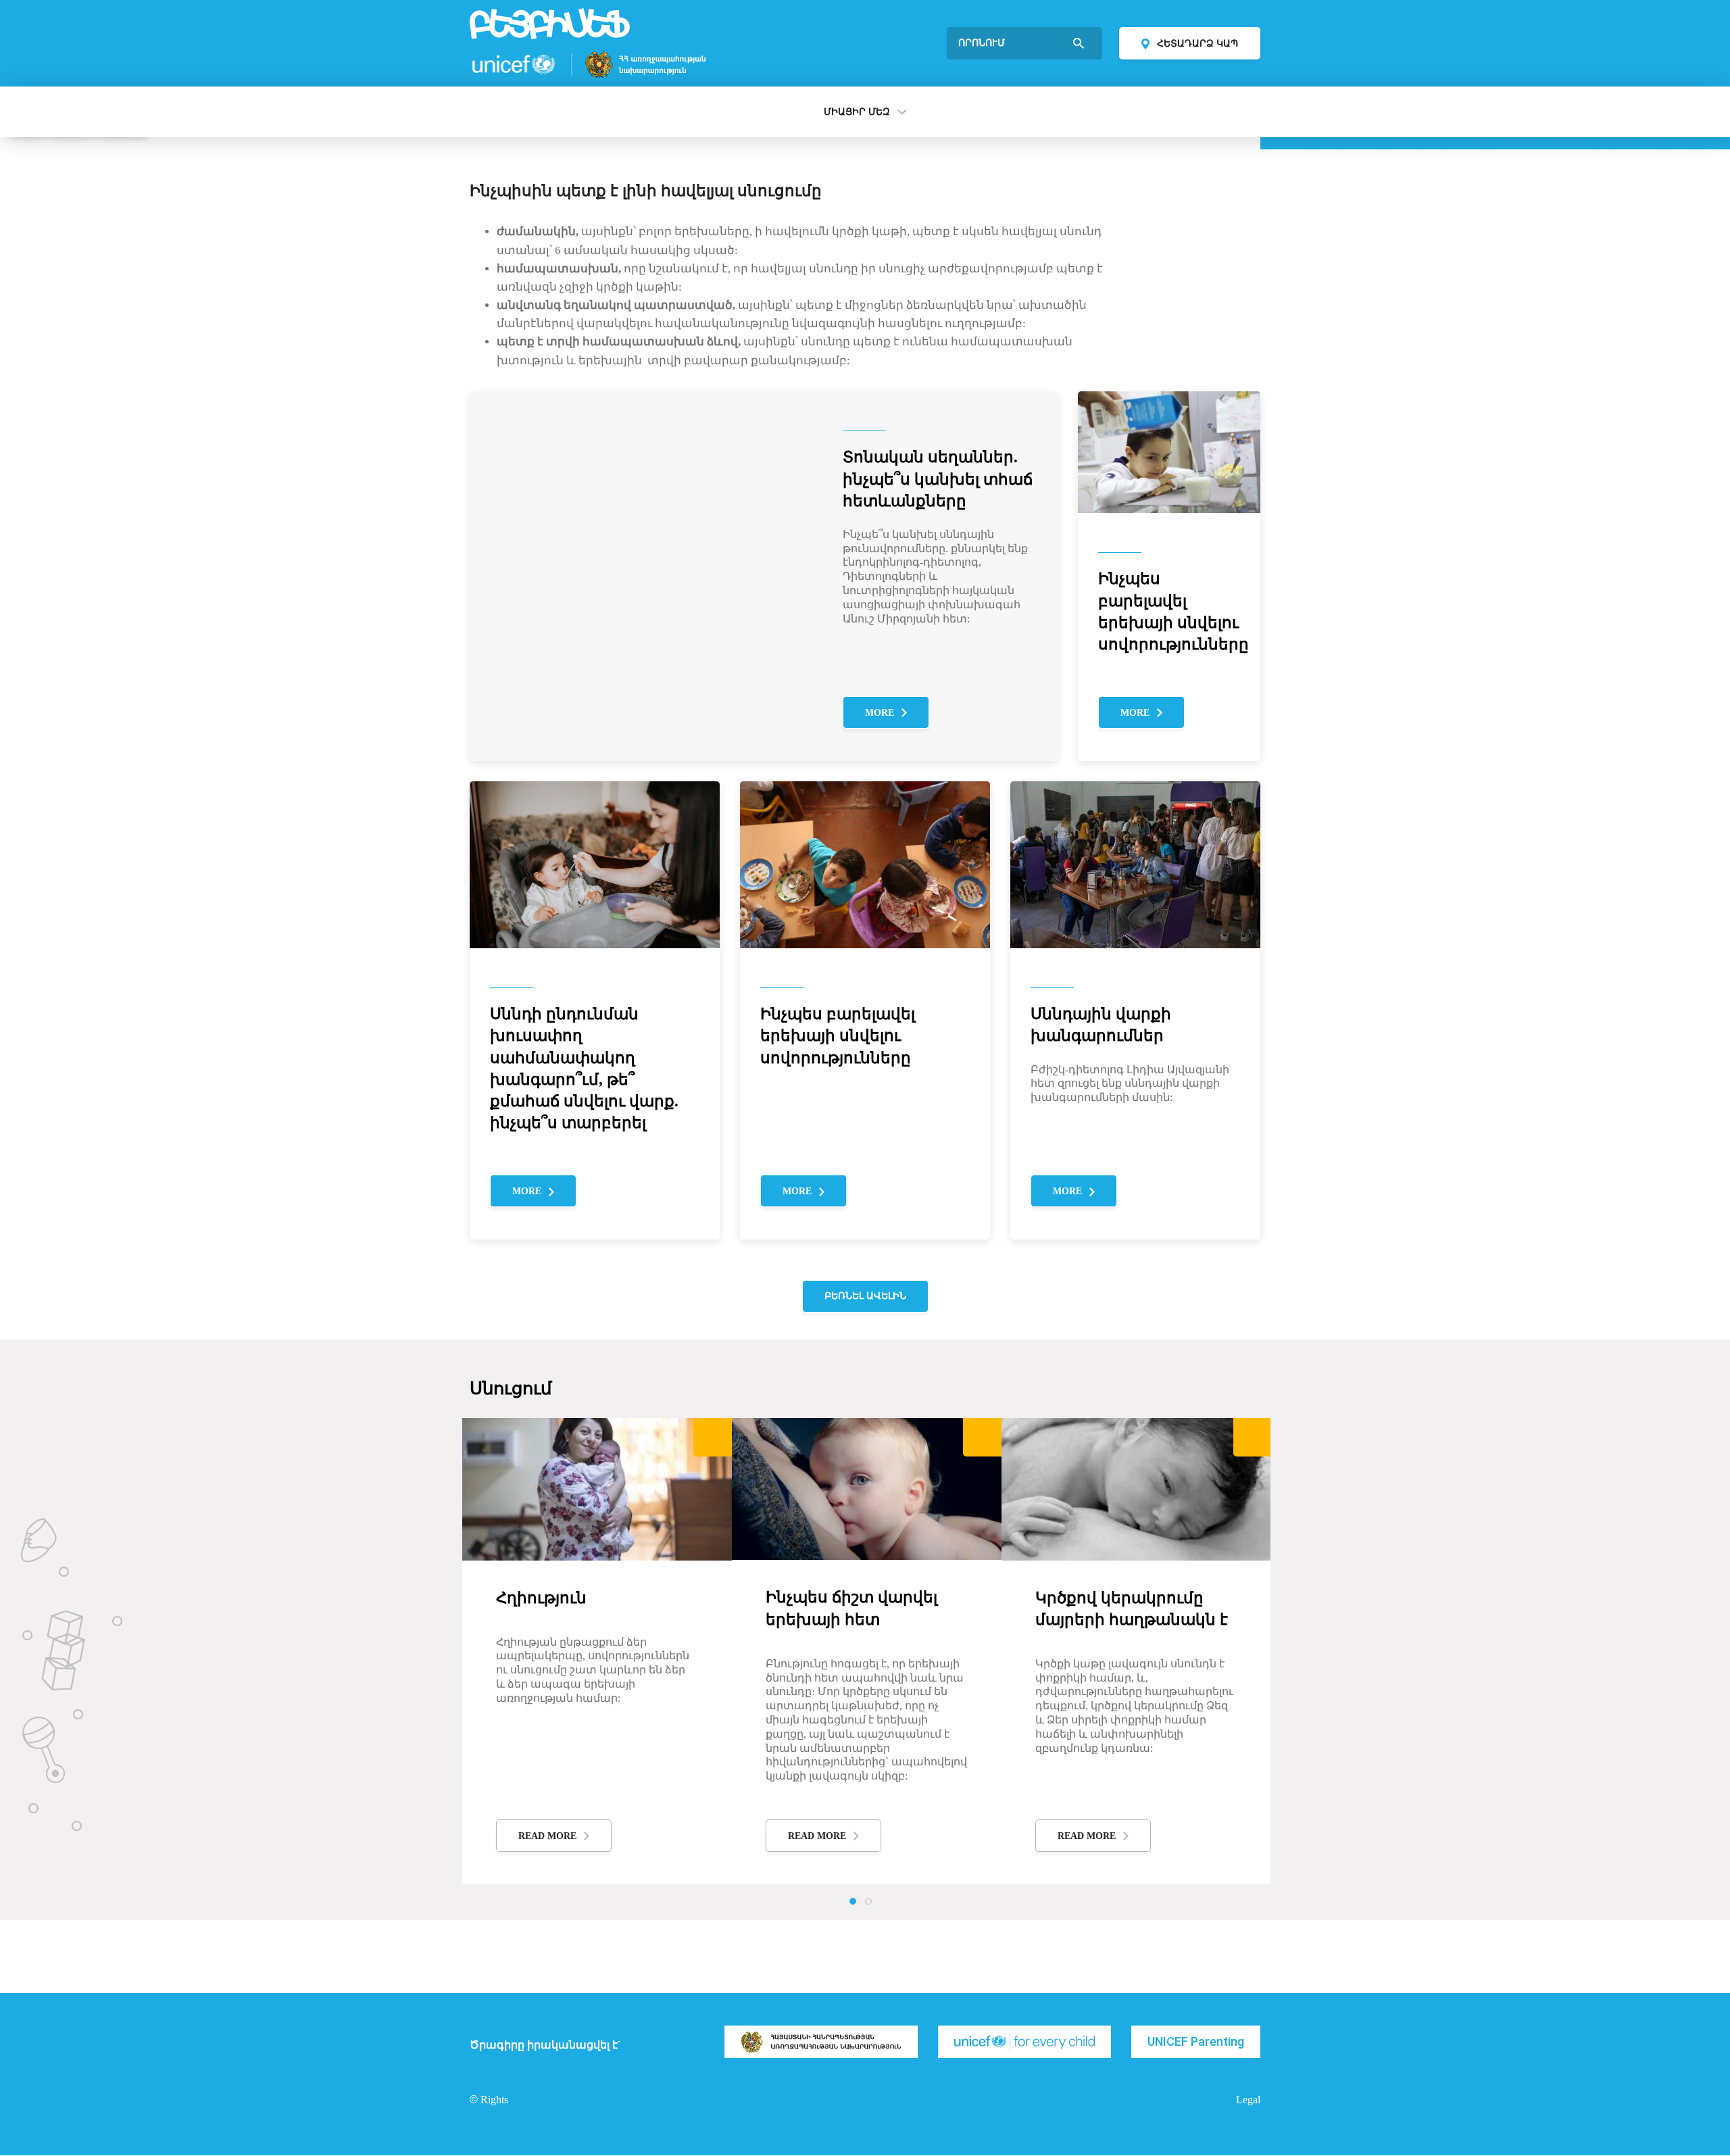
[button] (853, 1901)
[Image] (821, 2042)
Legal (1248, 2100)
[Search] (1080, 43)
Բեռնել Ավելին (865, 1296)
